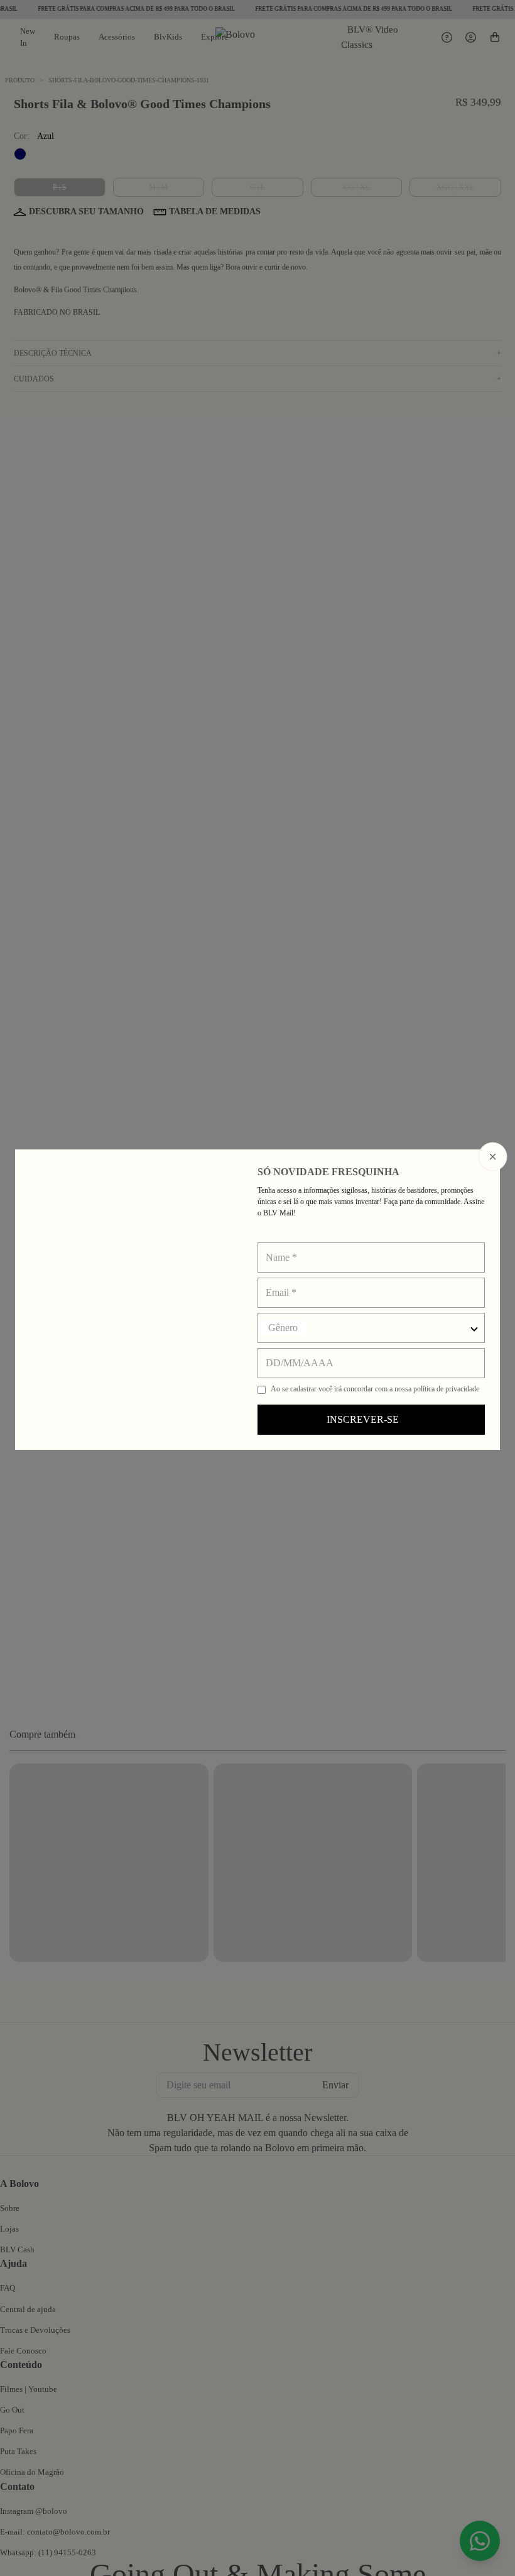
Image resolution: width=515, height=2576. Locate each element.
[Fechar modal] (493, 1156)
